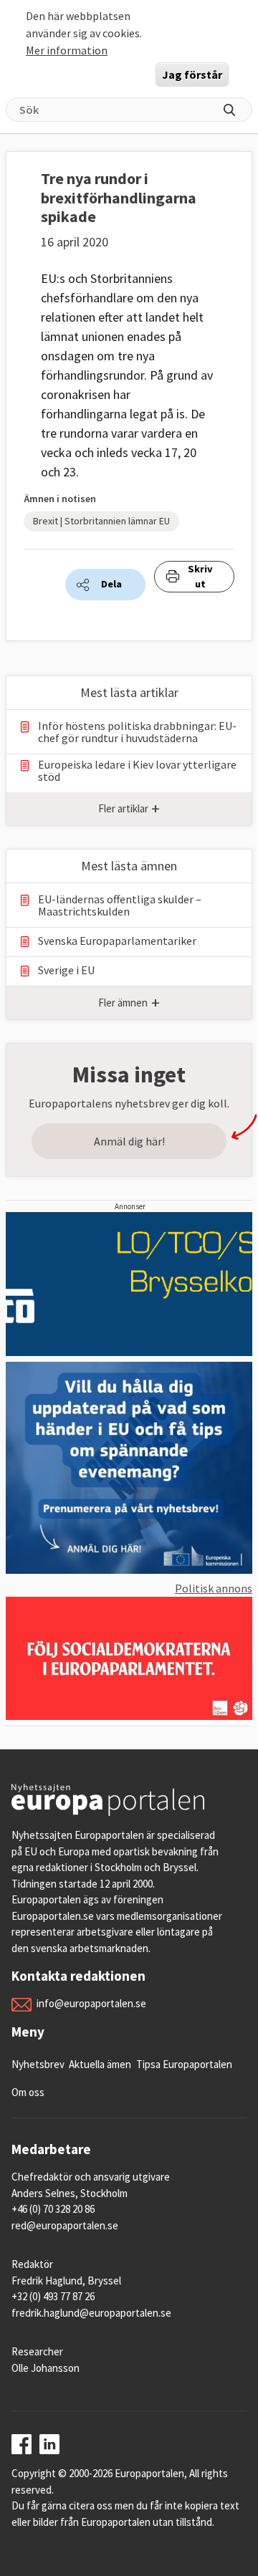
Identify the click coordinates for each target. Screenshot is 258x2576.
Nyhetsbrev (38, 2064)
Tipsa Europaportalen (184, 2064)
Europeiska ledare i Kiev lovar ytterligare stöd (137, 771)
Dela (111, 584)
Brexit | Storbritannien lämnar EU (101, 521)
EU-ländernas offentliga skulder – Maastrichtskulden (120, 905)
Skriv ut (200, 577)
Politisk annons (214, 1588)
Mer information (67, 50)
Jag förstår (192, 75)
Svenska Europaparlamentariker (117, 941)
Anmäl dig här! (129, 1141)
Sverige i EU (66, 970)
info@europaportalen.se (91, 2003)
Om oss (28, 2092)
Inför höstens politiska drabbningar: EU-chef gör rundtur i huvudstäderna (137, 732)
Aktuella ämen (100, 2064)
